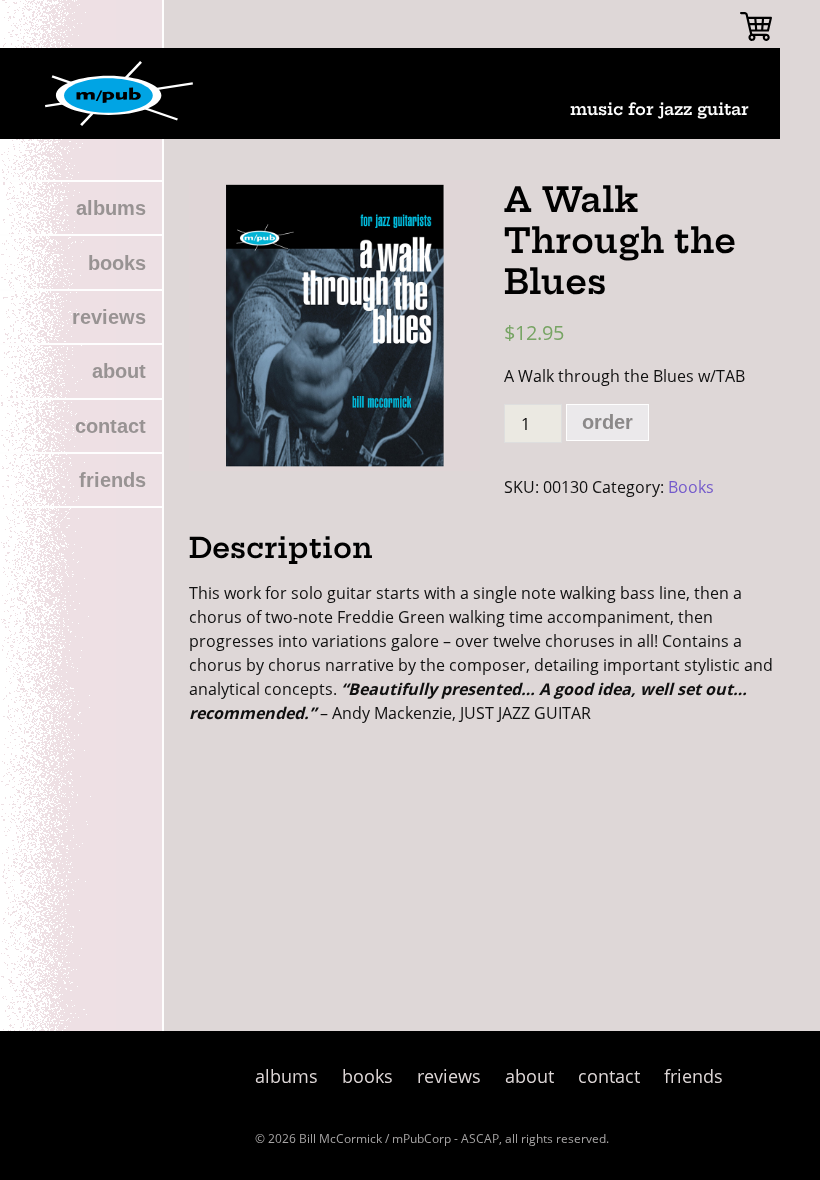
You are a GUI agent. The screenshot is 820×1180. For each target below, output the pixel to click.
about (119, 371)
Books (691, 487)
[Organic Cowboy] (119, 93)
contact (110, 426)
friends (112, 480)
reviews (109, 317)
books (117, 263)
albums (111, 208)
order (607, 422)
